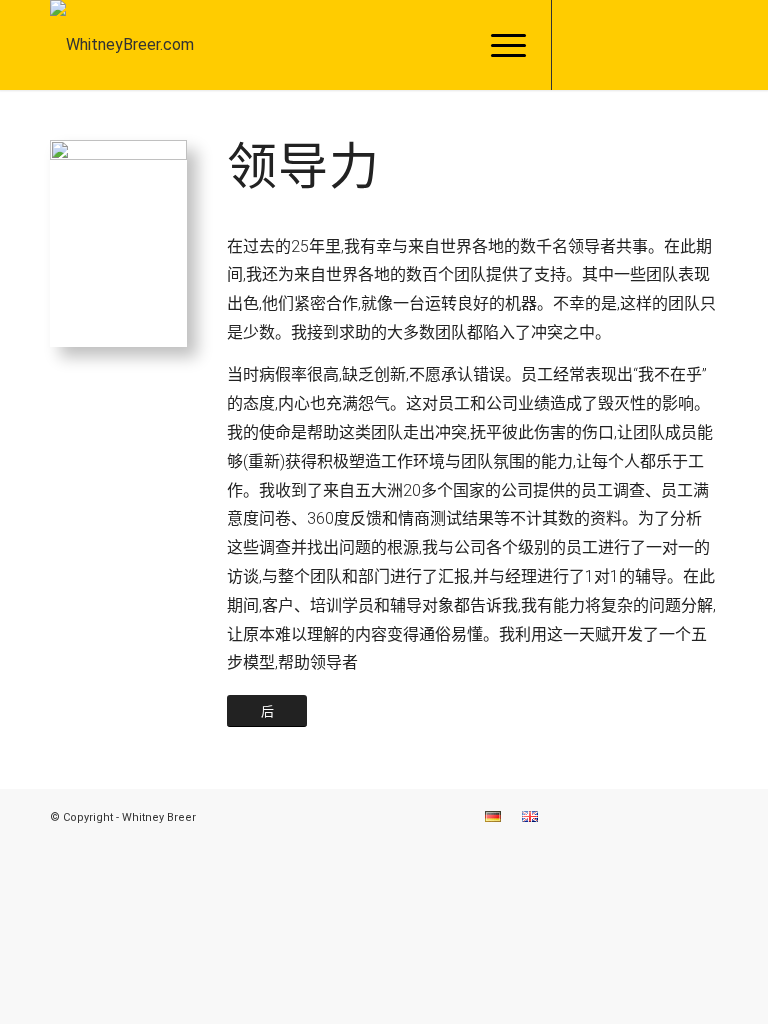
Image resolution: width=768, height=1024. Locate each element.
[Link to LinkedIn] (643, 45)
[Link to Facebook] (583, 45)
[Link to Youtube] (703, 45)
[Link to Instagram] (613, 45)
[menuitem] (498, 45)
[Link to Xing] (673, 45)
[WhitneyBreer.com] (122, 45)
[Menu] (498, 45)
